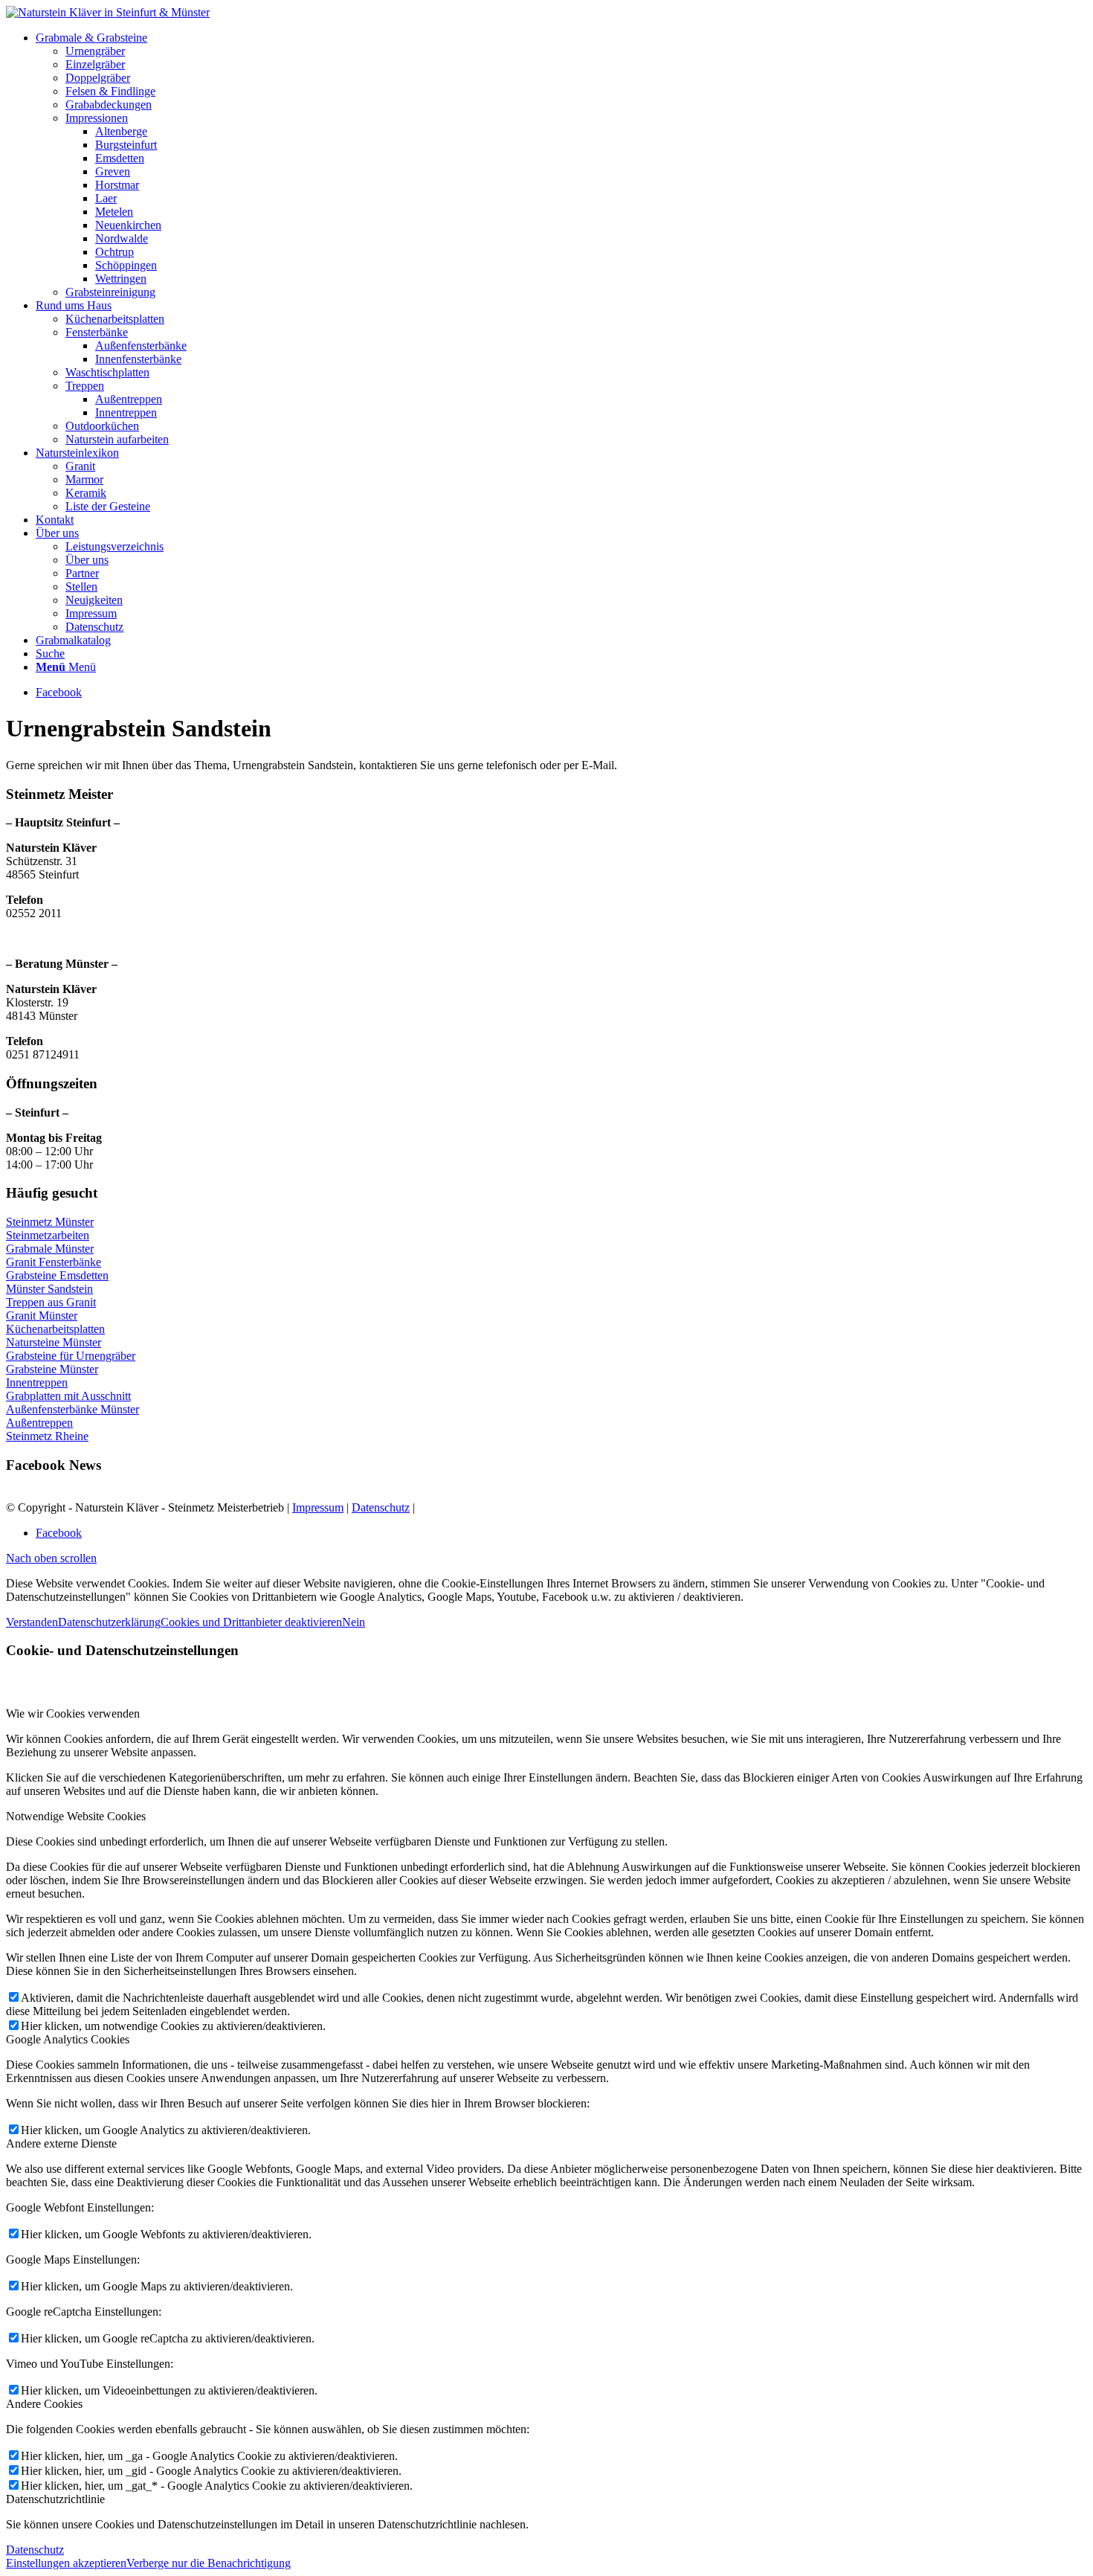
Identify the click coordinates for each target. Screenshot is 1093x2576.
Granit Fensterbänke (54, 1262)
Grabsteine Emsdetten (57, 1275)
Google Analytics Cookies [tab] (68, 2039)
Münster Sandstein (49, 1289)
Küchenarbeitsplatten (55, 1329)
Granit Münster (42, 1316)
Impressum (318, 1507)
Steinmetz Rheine (47, 1436)
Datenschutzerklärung (109, 1622)
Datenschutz (381, 1507)
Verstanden (32, 1622)
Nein (354, 1622)
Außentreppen (39, 1423)
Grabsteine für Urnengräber (71, 1356)
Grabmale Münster (50, 1249)
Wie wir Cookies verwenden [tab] (73, 1713)
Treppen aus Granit (51, 1302)
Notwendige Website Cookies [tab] (76, 1816)
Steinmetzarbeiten (48, 1235)
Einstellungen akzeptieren (66, 2563)
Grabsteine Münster (52, 1369)
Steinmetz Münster (50, 1222)
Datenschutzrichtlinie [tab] (55, 2499)
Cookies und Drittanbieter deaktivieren (251, 1622)
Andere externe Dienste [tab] (61, 2143)
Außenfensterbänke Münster (72, 1409)
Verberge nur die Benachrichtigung (209, 2563)
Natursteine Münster (54, 1342)
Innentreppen (37, 1382)
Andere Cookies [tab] (44, 2404)
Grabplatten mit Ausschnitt (68, 1396)
